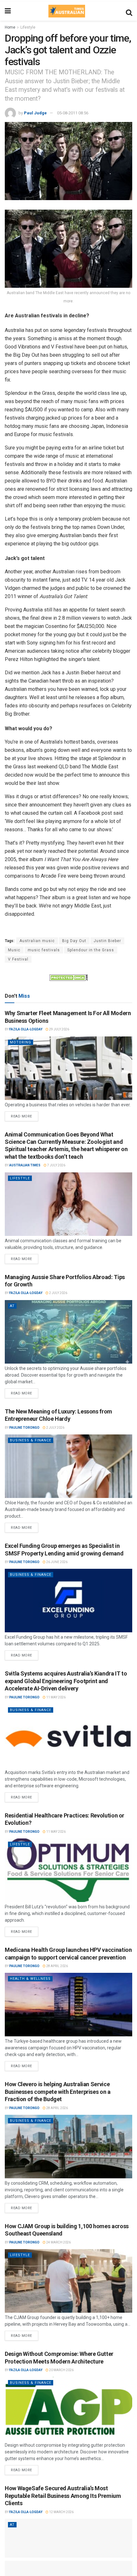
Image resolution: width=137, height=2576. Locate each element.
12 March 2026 (61, 2512)
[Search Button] (129, 11)
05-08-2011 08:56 (73, 113)
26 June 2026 (57, 1562)
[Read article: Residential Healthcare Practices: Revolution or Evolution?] (68, 1870)
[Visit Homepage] (67, 11)
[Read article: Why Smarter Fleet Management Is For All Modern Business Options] (68, 1068)
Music (14, 950)
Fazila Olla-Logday (26, 1029)
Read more (25, 1115)
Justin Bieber (107, 941)
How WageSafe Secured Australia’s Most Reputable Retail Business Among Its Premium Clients (63, 2496)
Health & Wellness (30, 1979)
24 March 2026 (58, 2242)
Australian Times (25, 1165)
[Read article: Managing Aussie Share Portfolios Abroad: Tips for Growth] (68, 1332)
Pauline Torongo (24, 1428)
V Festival (18, 959)
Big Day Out (74, 941)
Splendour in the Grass (91, 950)
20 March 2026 (61, 2370)
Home (10, 27)
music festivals (44, 950)
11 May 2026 (56, 1697)
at (12, 1306)
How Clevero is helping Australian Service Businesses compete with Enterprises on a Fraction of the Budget (58, 2092)
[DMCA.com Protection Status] (68, 977)
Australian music (37, 941)
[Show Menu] (8, 11)
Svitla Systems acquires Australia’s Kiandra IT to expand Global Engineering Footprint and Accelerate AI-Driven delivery (66, 1681)
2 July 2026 (58, 1293)
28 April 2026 (57, 1966)
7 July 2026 (56, 1165)
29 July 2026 (59, 1029)
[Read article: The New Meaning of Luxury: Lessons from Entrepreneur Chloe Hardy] (68, 1466)
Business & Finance (31, 1440)
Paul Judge (35, 113)
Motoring (21, 1042)
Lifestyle (28, 27)
